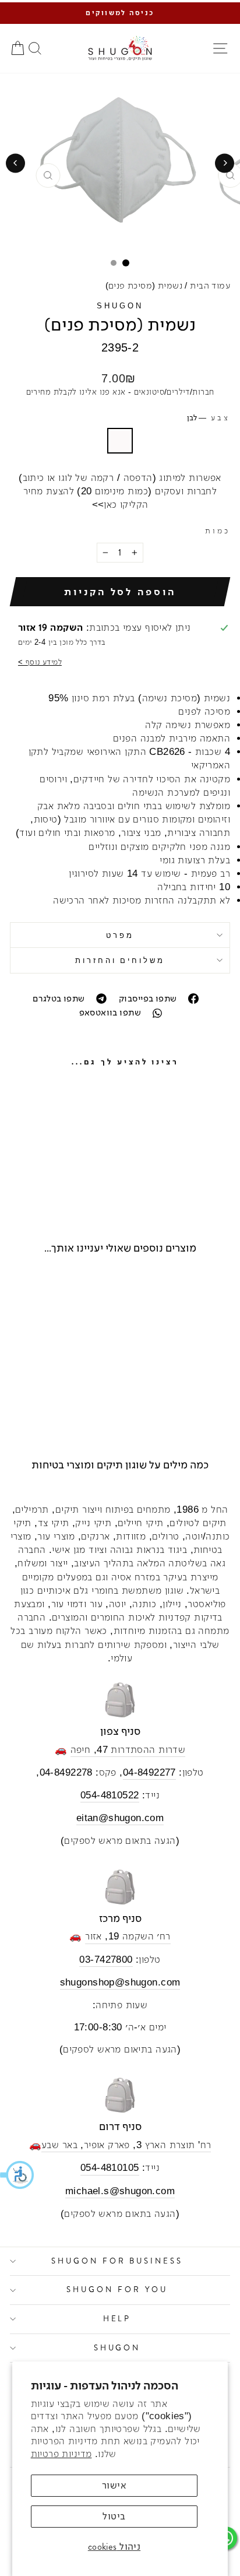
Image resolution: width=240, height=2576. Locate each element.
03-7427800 (106, 1960)
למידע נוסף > (40, 662)
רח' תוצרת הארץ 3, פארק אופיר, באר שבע (126, 2145)
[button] (17, 2175)
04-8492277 (149, 1772)
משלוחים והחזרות (120, 960)
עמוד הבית (210, 285)
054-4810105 (110, 2168)
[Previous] (225, 163)
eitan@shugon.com (120, 1818)
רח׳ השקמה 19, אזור (128, 1936)
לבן (120, 441)
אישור (114, 2485)
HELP (117, 2319)
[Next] (15, 163)
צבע (209, 418)
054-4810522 (110, 1795)
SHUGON (120, 306)
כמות (218, 531)
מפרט (120, 935)
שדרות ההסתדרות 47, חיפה (128, 1750)
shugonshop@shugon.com (120, 1982)
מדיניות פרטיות (61, 2454)
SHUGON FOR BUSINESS (117, 2261)
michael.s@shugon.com (120, 2191)
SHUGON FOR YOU (117, 2289)
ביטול (114, 2516)
